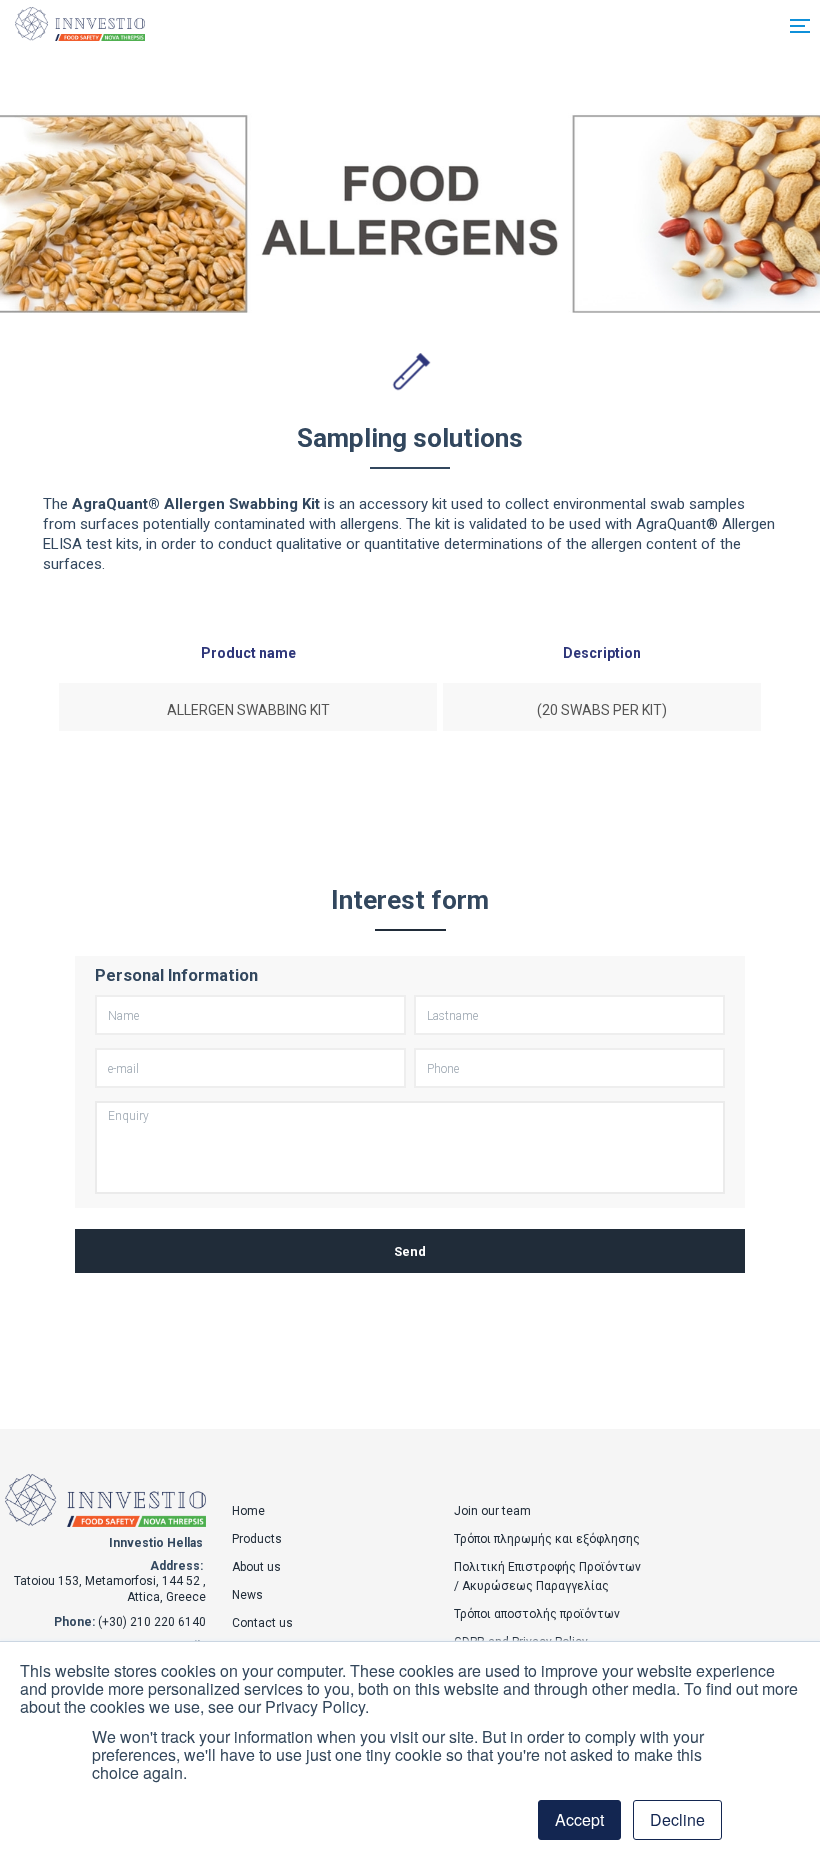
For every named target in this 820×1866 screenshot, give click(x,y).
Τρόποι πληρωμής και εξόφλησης (547, 1539)
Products (257, 1539)
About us (256, 1567)
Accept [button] (579, 1819)
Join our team (492, 1511)
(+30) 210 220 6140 (152, 1622)
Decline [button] (677, 1819)
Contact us (262, 1623)
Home (248, 1511)
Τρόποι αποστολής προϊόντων (537, 1614)
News (247, 1595)
